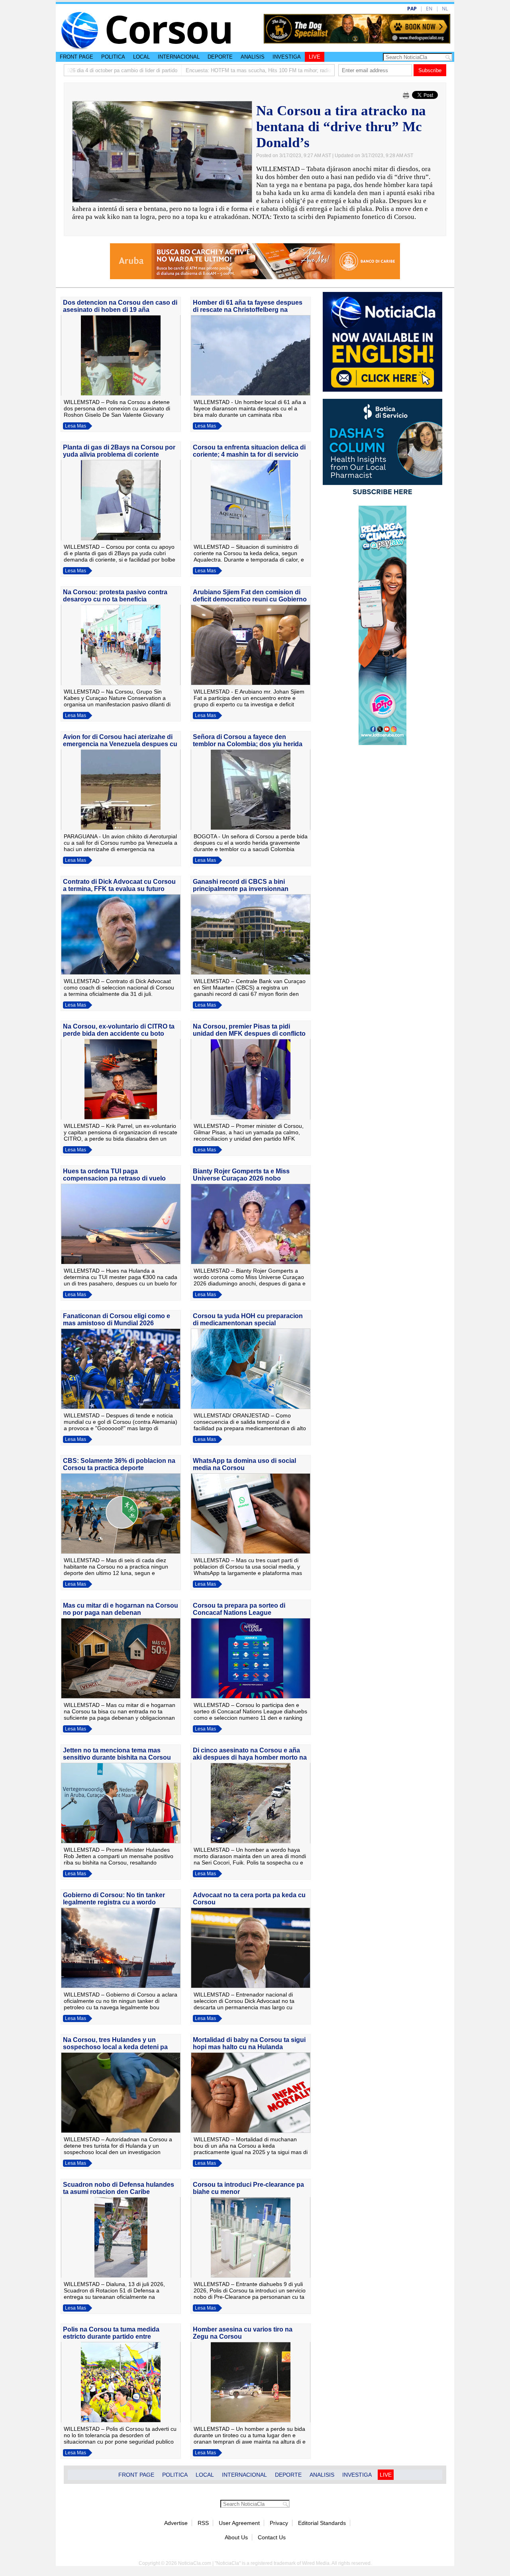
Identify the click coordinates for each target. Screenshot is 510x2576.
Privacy (279, 2523)
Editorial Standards (322, 2523)
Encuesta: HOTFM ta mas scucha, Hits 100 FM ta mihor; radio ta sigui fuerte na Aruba (217, 70)
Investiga (287, 57)
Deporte (220, 57)
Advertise (176, 2523)
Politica (113, 57)
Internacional (179, 57)
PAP (412, 9)
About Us (236, 2537)
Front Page (76, 57)
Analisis (253, 57)
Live (315, 57)
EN (429, 9)
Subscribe (430, 70)
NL (445, 9)
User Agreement (239, 2523)
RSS (203, 2523)
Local (141, 57)
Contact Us (272, 2537)
